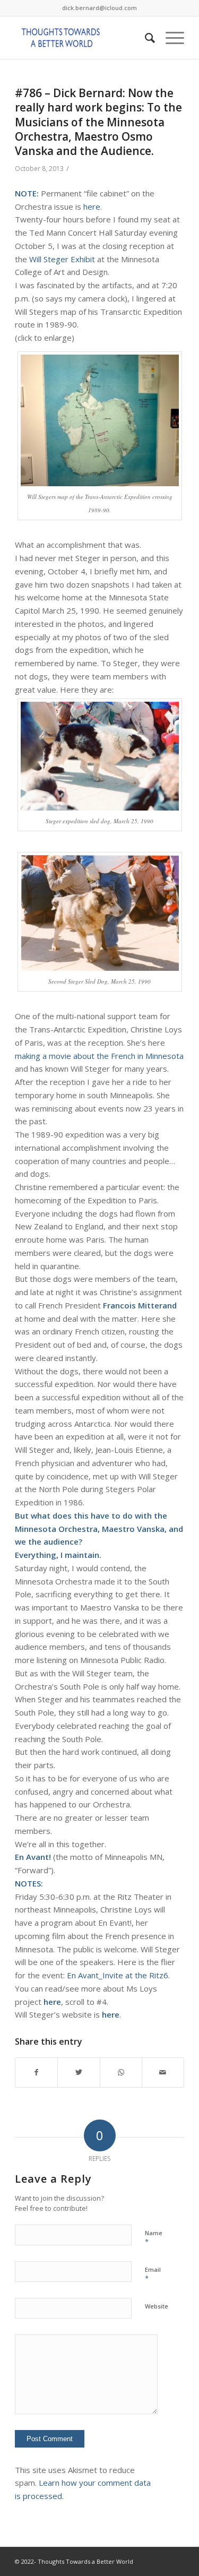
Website (157, 2306)
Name (154, 2238)
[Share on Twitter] (79, 2073)
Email (153, 2275)
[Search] (145, 38)
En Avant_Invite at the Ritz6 (118, 1975)
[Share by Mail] (163, 2073)
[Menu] (170, 38)
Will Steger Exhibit (62, 259)
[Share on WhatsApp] (121, 2073)
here (92, 206)
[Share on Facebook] (36, 2073)
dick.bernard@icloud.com (99, 8)
